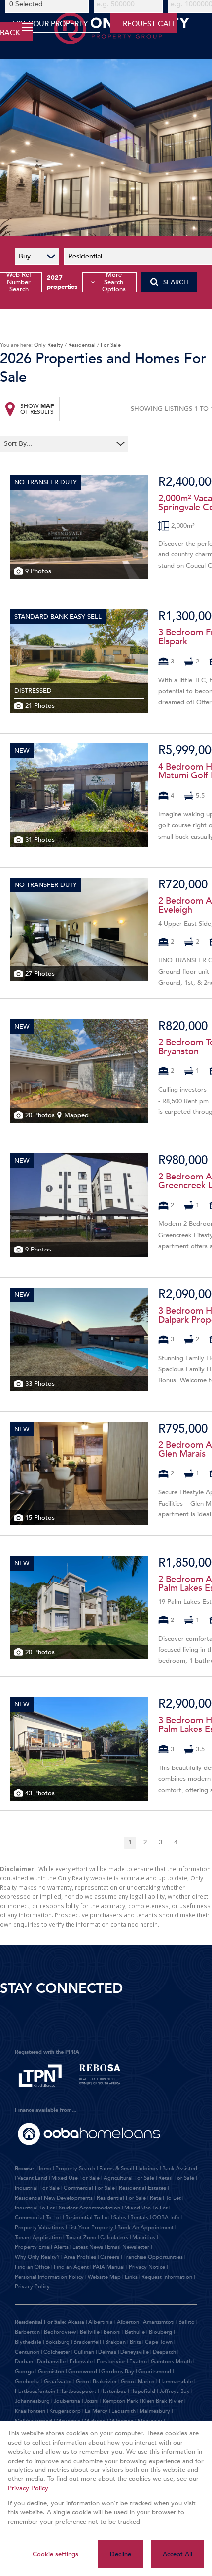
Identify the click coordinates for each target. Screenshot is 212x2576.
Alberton (128, 2322)
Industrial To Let (35, 2208)
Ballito (187, 2322)
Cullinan (84, 2352)
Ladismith (124, 2411)
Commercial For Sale (89, 2188)
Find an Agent (71, 2267)
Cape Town (159, 2342)
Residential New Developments (54, 2198)
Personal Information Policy (49, 2277)
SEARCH (176, 282)
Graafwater (58, 2381)
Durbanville (51, 2362)
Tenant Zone (81, 2237)
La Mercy (96, 2411)
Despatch (164, 2352)
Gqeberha (27, 2381)
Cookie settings (55, 2554)
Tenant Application (38, 2237)
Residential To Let (87, 2218)
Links (131, 2277)
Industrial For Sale (37, 2188)
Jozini (91, 2401)
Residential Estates (142, 2188)
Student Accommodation (89, 2208)
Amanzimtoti (159, 2322)
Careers (110, 2257)
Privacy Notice (147, 2267)
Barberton (27, 2332)
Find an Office (32, 2267)
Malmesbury (155, 2411)
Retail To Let (165, 2198)
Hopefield (143, 2391)
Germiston (51, 2372)
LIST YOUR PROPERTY (50, 24)
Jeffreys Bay (175, 2391)
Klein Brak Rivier (162, 2401)
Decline (121, 2554)
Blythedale (28, 2342)
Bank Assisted (180, 2168)
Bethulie (135, 2332)
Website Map (104, 2277)
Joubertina (67, 2401)
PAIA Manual (109, 2267)
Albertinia (101, 2322)
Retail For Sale (176, 2178)
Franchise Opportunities (153, 2257)
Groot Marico (138, 2381)
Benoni (112, 2332)
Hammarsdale (176, 2381)
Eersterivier (111, 2362)
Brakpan (115, 2342)
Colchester (57, 2352)
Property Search (75, 2168)
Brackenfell (87, 2342)
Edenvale (81, 2362)
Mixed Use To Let (146, 2208)
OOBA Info (166, 2218)
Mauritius (144, 2237)
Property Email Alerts (42, 2247)
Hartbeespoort (78, 2391)
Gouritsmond (155, 2372)
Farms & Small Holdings (129, 2168)
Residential (82, 345)
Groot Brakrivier (96, 2381)
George (24, 2372)
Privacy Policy (32, 2287)
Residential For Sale (121, 2198)
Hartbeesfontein (35, 2391)
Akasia (76, 2322)
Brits (135, 2342)
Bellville (90, 2332)
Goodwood (83, 2372)
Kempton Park (120, 2401)
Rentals (139, 2218)
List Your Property (91, 2227)
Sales (120, 2218)
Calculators (114, 2237)
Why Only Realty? (37, 2257)
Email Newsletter (128, 2247)
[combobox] (58, 444)
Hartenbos (113, 2391)
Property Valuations (39, 2227)
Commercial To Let (38, 2218)
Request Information (167, 2277)
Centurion (27, 2352)
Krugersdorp (65, 2411)
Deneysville (135, 2352)
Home (44, 2168)
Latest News (88, 2247)
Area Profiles (80, 2257)
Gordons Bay (118, 2372)
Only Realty (49, 345)
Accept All (177, 2554)
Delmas (107, 2352)
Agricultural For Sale (129, 2178)
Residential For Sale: (40, 2322)
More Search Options (114, 282)
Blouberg (160, 2332)
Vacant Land (32, 2178)
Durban (24, 2362)
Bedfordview (60, 2332)
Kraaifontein (30, 2411)
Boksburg (57, 2342)
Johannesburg (32, 2401)
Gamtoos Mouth (171, 2362)
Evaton (138, 2362)
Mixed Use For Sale (75, 2178)
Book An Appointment (145, 2227)
